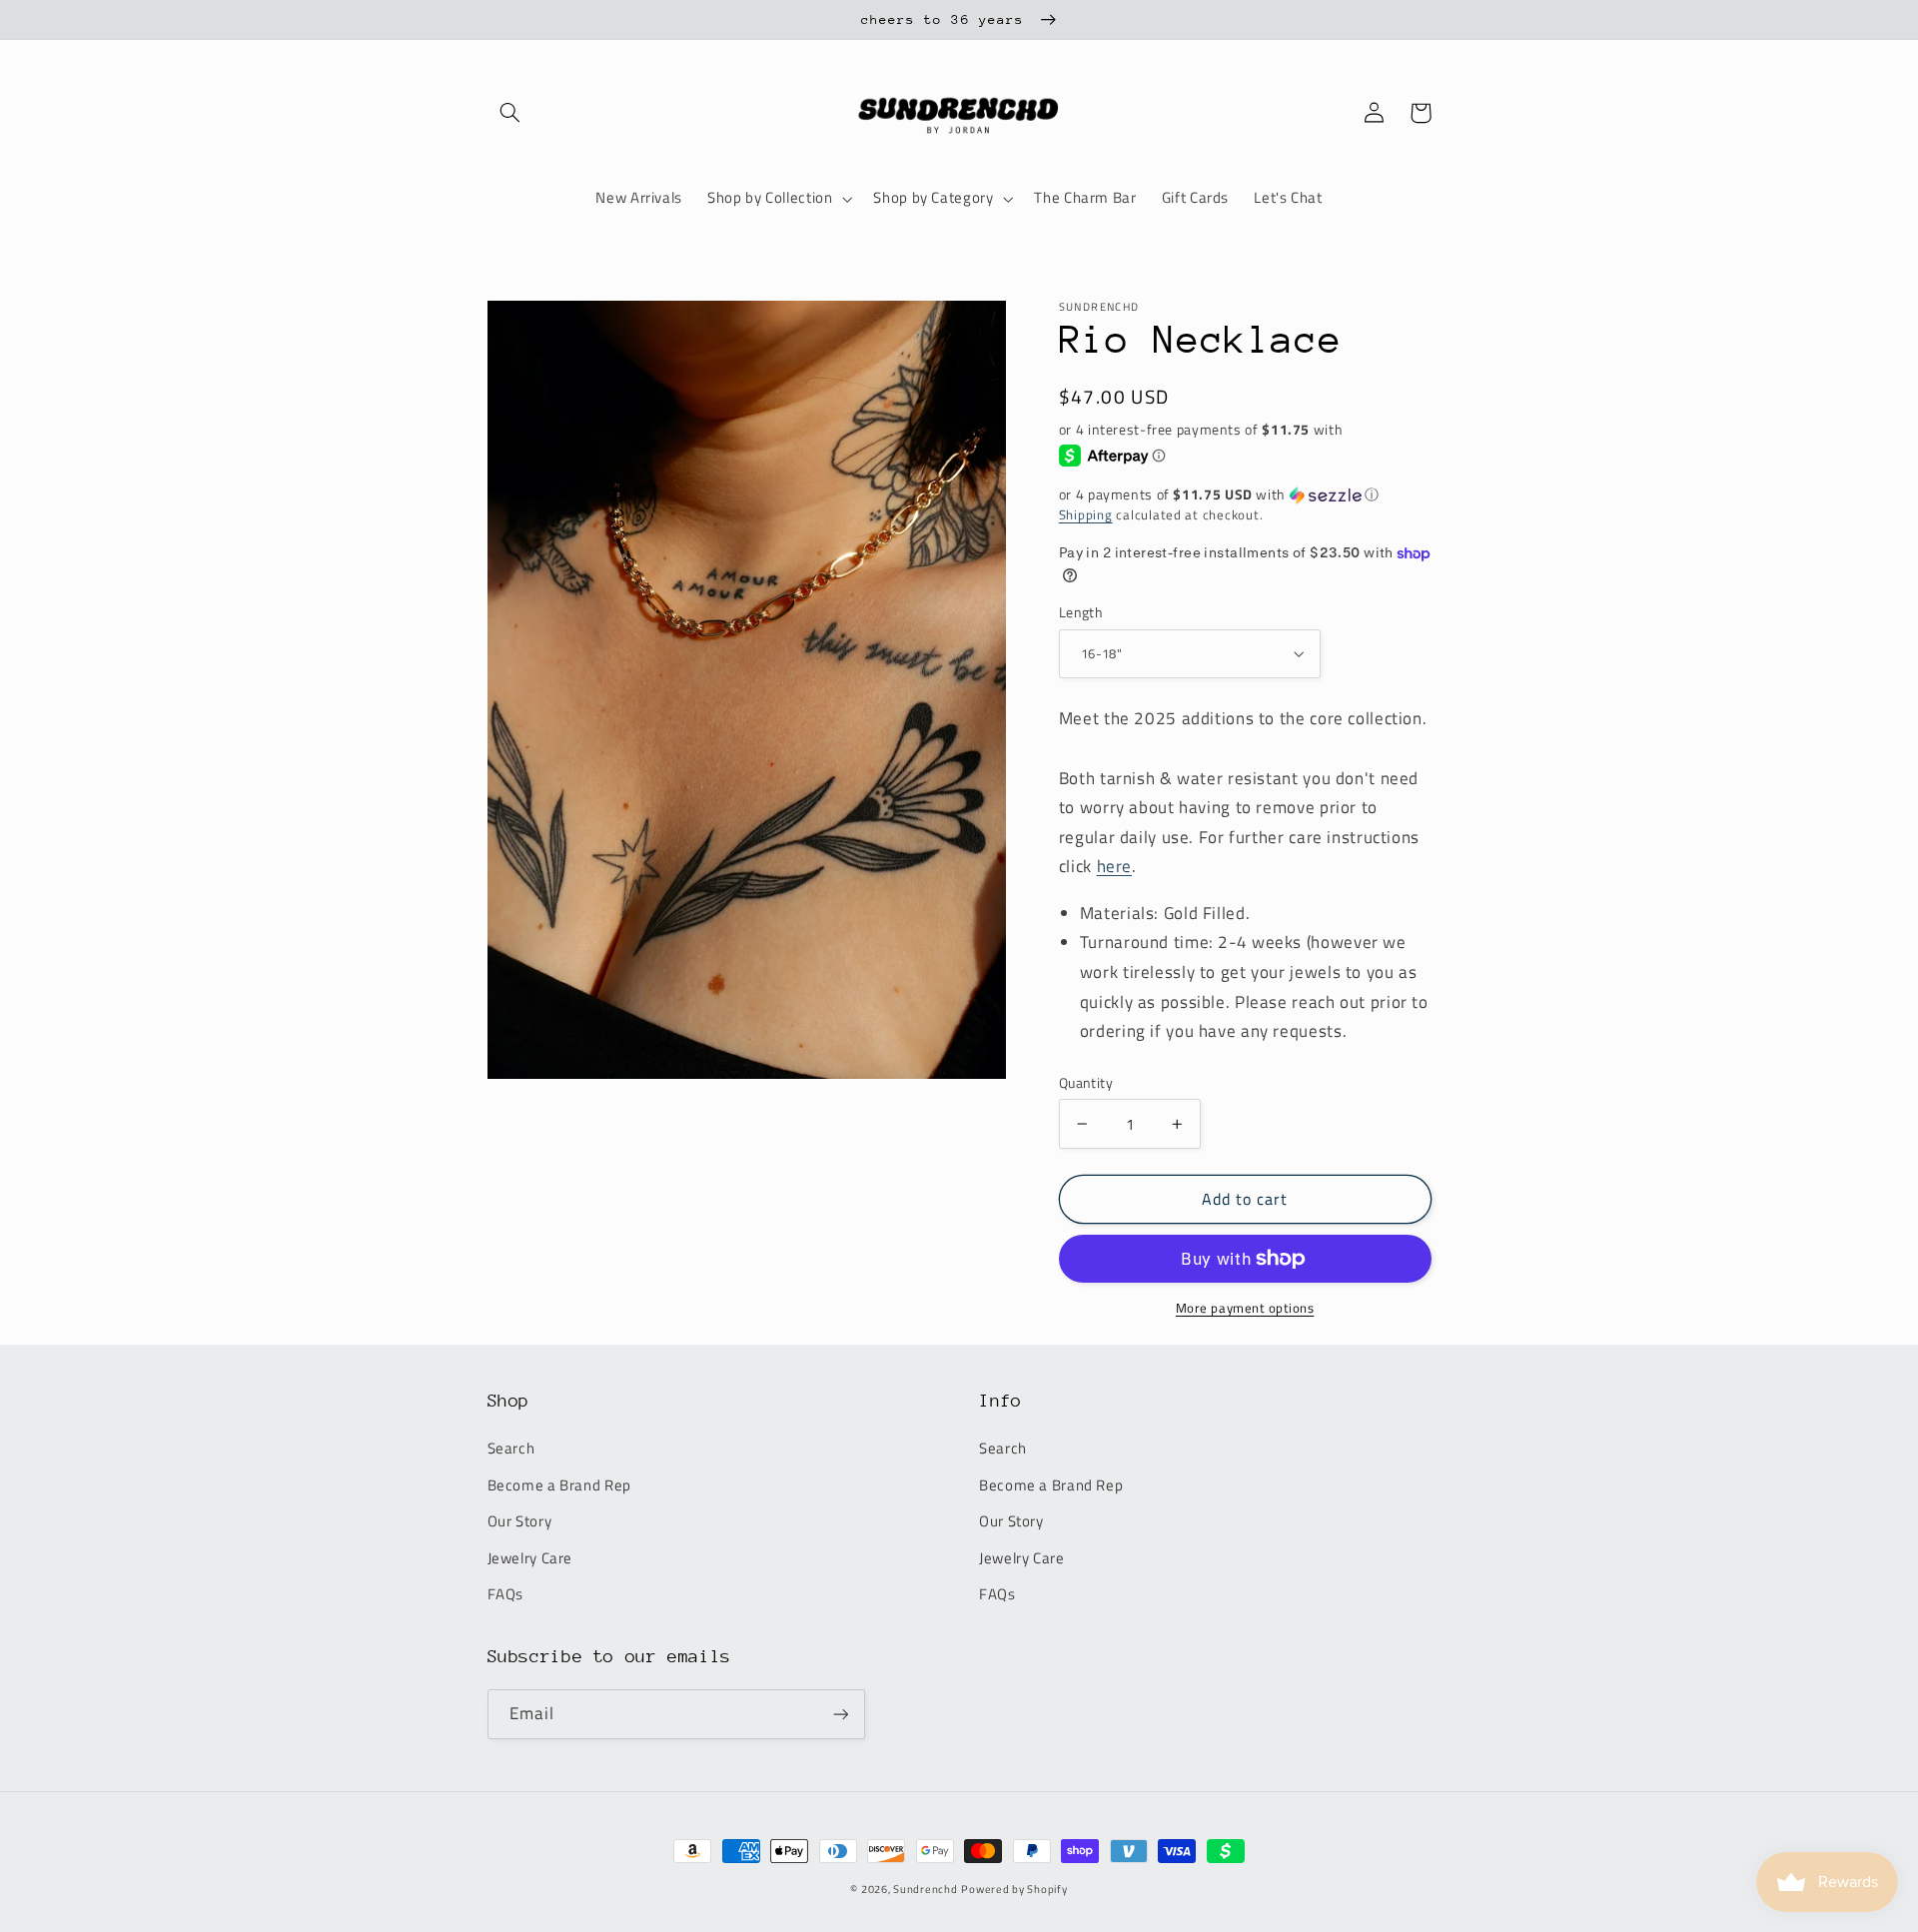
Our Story (520, 1521)
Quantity (1086, 1083)
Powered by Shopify (1014, 1889)
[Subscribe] (840, 1714)
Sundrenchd (925, 1889)
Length (1081, 612)
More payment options (1245, 1309)
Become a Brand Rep (559, 1485)
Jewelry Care (530, 1558)
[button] (510, 113)
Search (511, 1448)
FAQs (506, 1594)
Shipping (1086, 515)
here (1115, 866)
